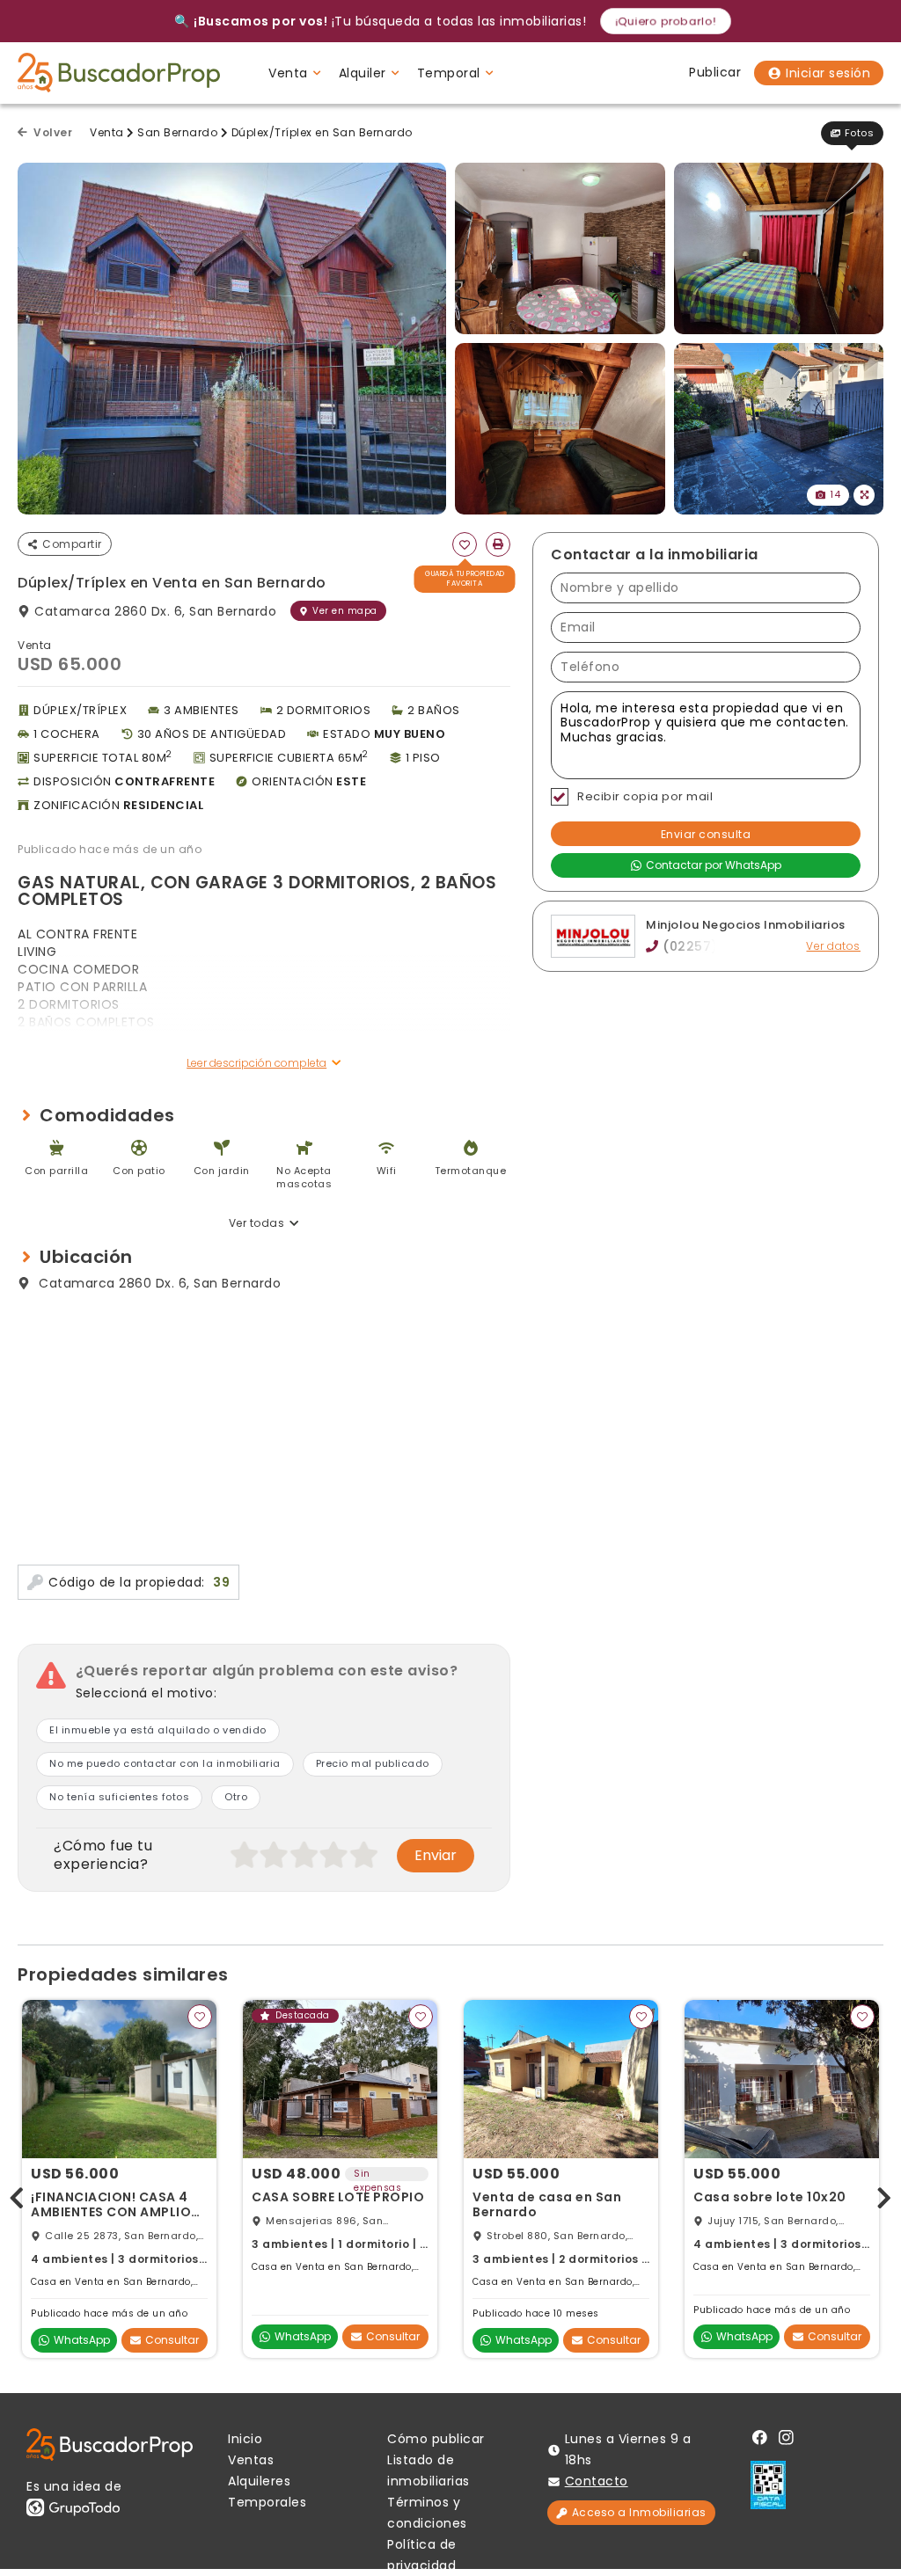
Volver (51, 132)
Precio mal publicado (373, 1763)
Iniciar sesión (828, 73)
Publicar (715, 72)
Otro (236, 1797)
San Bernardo (177, 132)
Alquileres (259, 2481)
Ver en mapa (345, 611)
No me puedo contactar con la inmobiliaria (165, 1763)
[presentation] (17, 2195)
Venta (107, 132)
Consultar (172, 2340)
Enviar (436, 1855)
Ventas (251, 2460)
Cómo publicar (436, 2439)
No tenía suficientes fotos (119, 1797)
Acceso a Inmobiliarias (639, 2512)
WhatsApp (82, 2340)
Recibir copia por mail (645, 796)
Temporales (267, 2502)
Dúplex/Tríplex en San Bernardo (322, 132)
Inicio (245, 2439)
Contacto (597, 2481)
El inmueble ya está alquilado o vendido (158, 1730)
